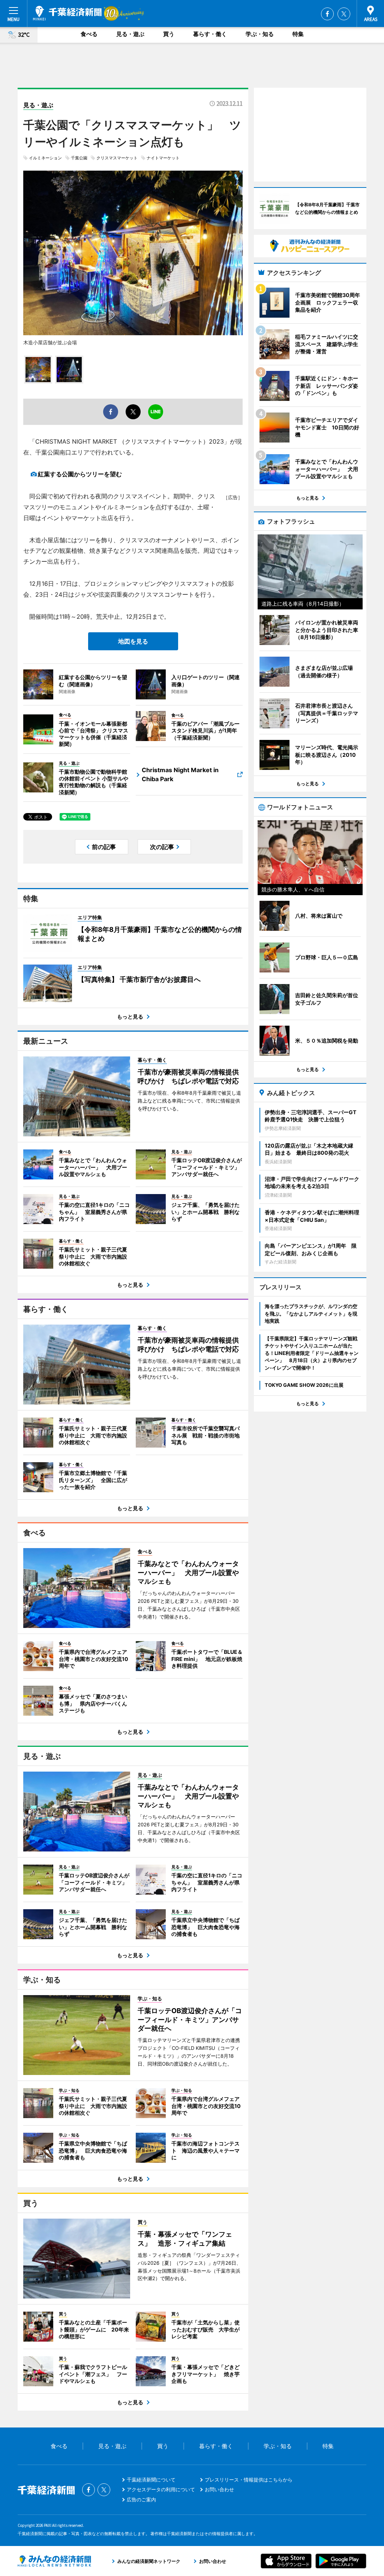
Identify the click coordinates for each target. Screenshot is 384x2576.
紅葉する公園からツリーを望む (80, 474)
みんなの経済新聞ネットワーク (54, 2561)
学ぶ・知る (260, 34)
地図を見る (133, 641)
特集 (298, 34)
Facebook (327, 14)
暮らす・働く (210, 34)
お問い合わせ (219, 2489)
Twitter (344, 14)
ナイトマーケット (163, 158)
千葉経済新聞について (151, 2480)
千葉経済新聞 (67, 13)
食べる (89, 34)
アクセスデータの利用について (161, 2489)
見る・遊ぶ (130, 34)
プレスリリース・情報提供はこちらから (249, 2480)
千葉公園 (79, 158)
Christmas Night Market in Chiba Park (180, 774)
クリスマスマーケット (117, 158)
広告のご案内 (141, 2499)
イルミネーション (45, 158)
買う (169, 34)
